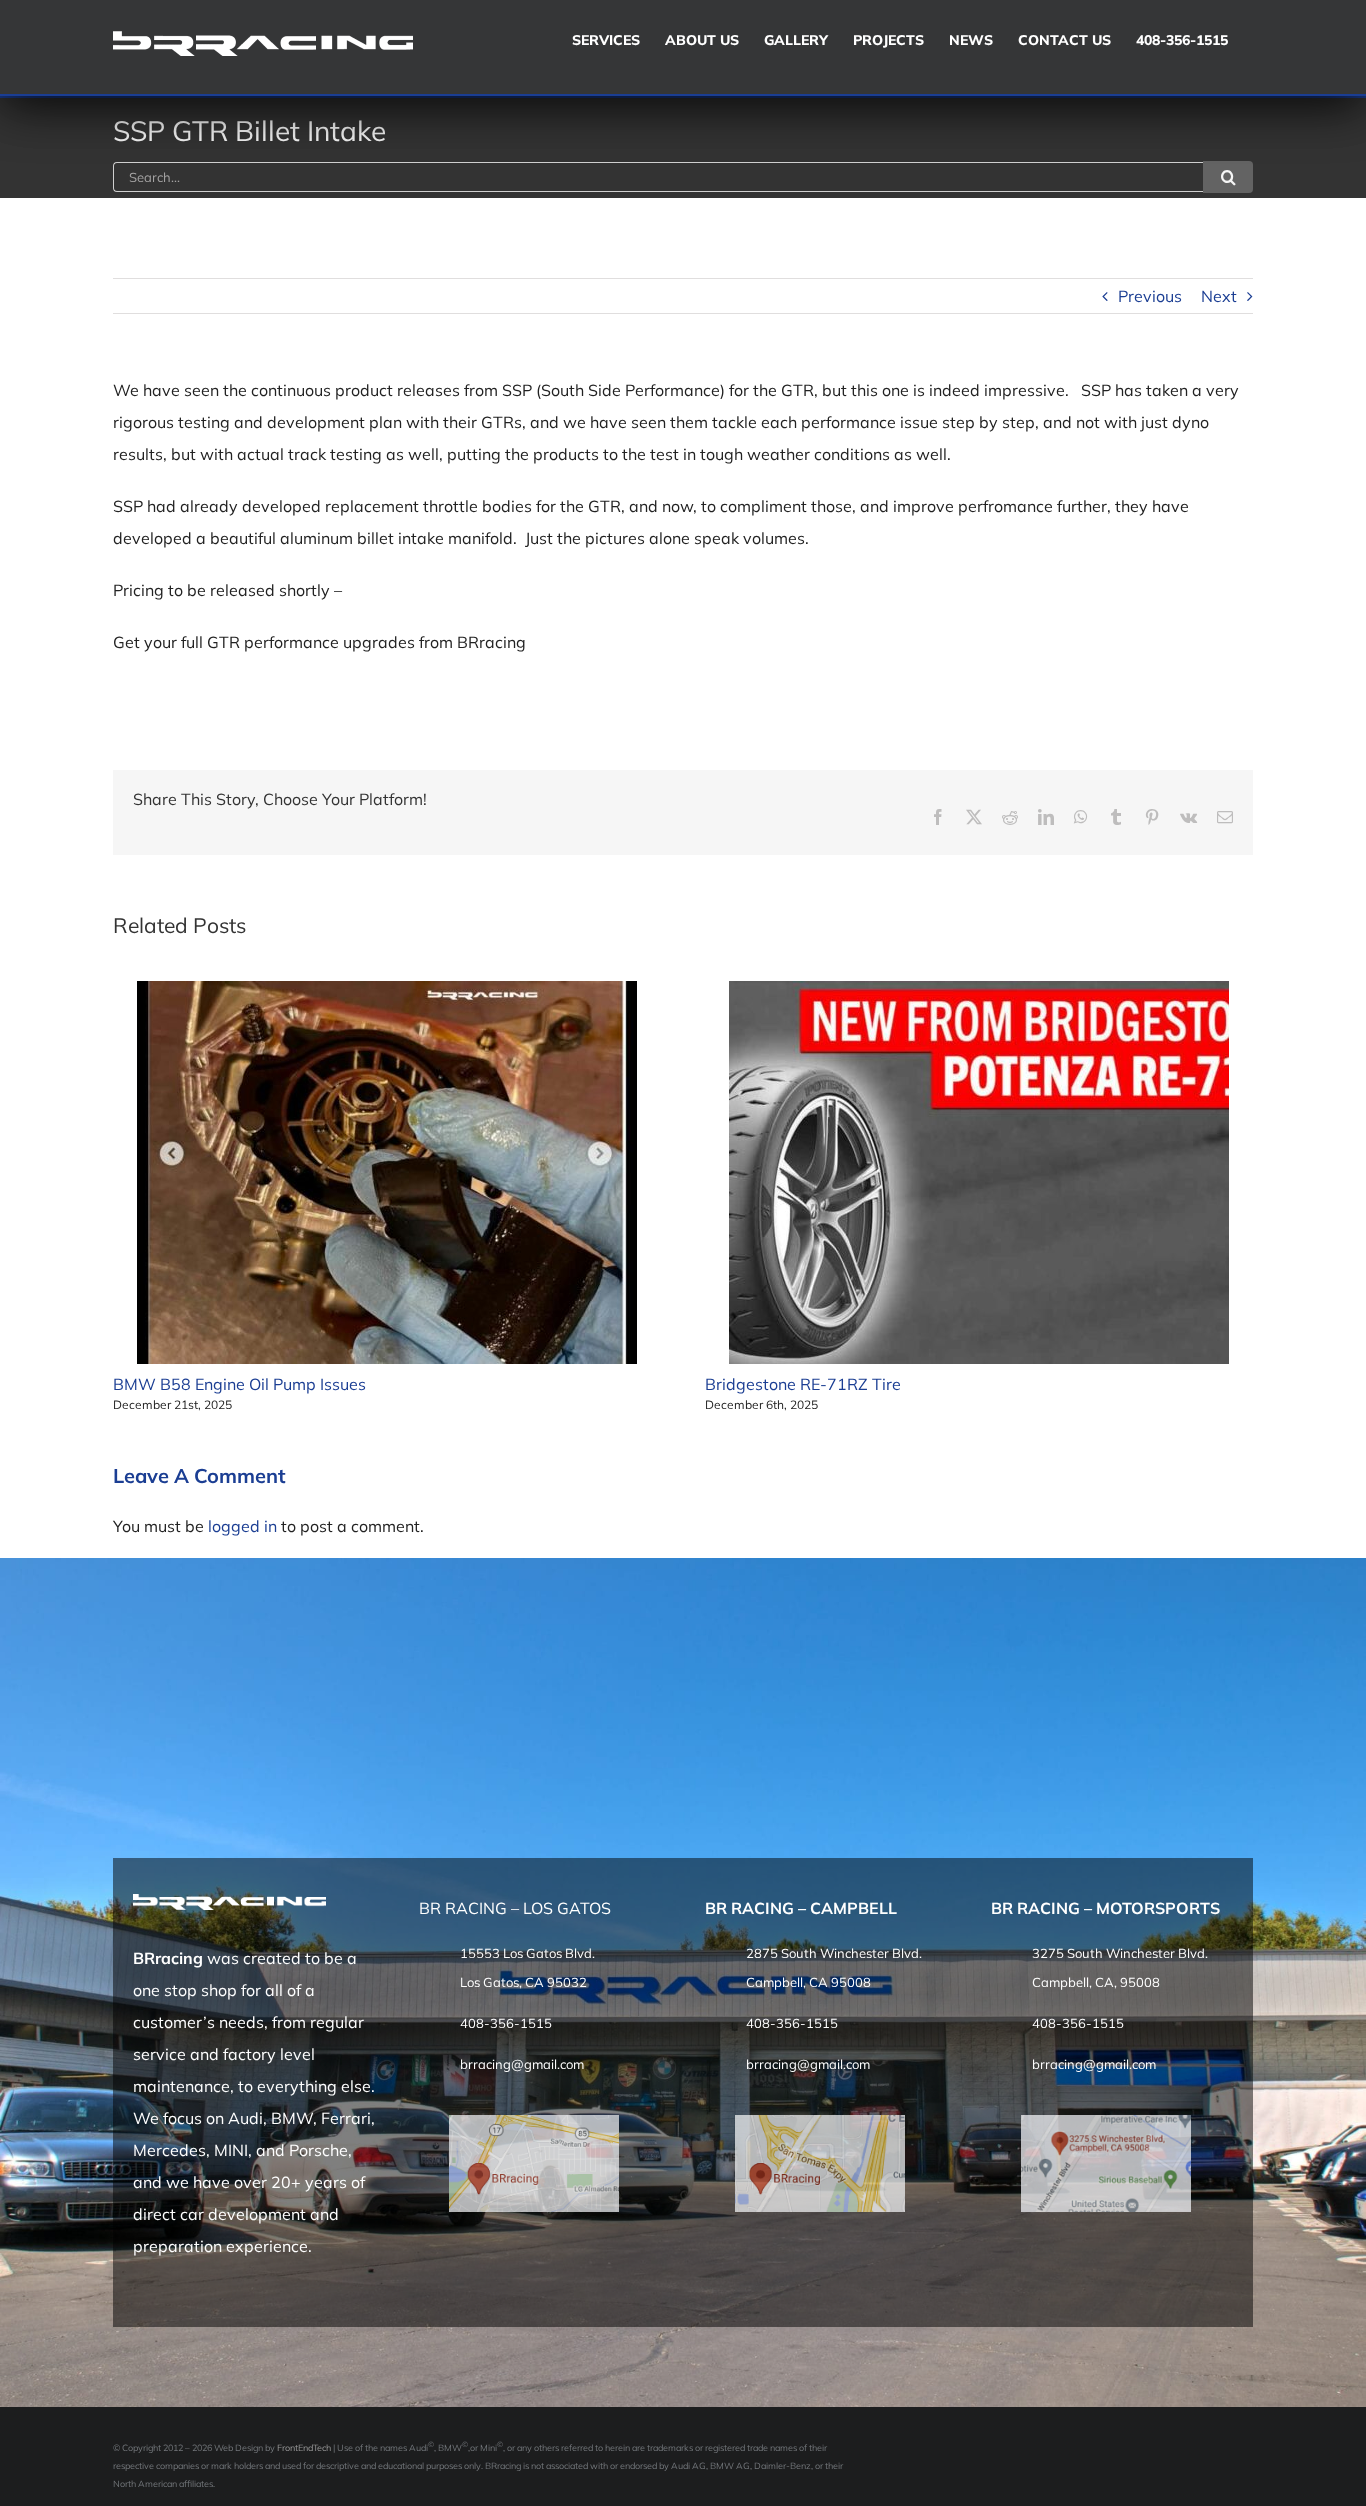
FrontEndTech (304, 2447)
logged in (242, 1526)
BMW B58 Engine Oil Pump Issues (239, 1384)
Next (1219, 296)
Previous (1150, 296)
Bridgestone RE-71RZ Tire (803, 1384)
